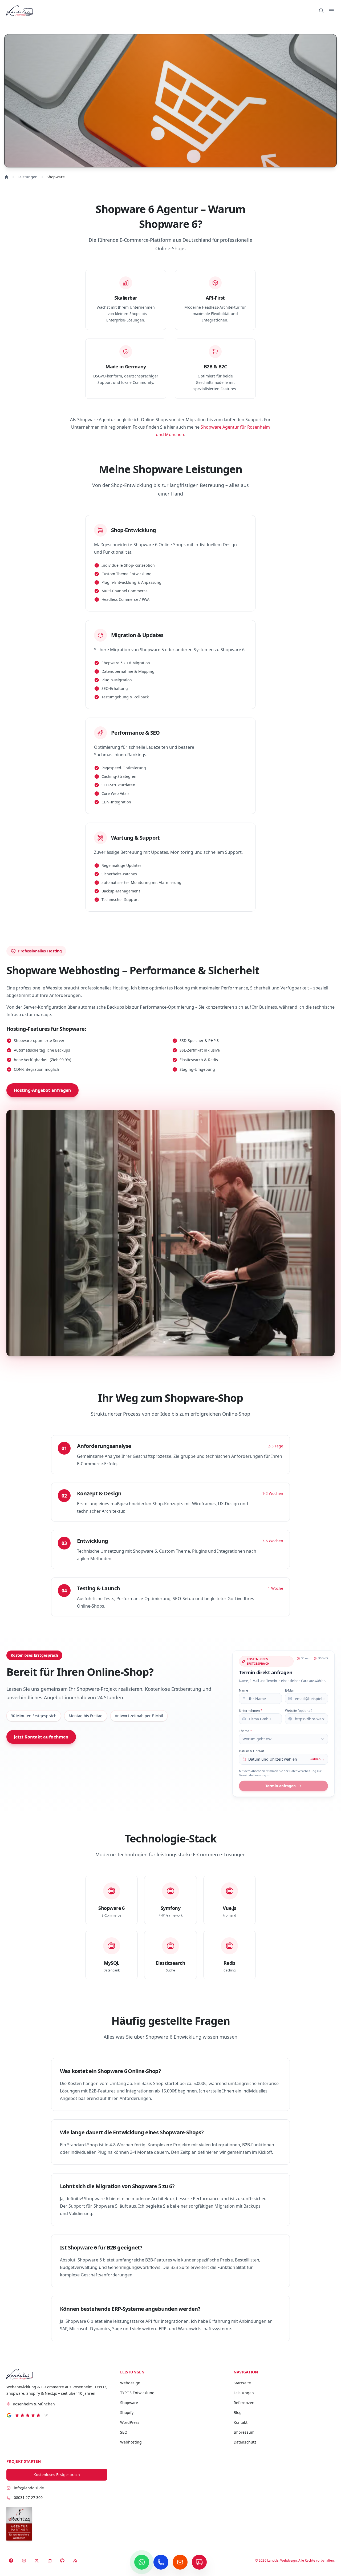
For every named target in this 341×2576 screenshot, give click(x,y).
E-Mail (290, 1690)
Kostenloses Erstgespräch (57, 2475)
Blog (238, 2412)
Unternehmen (251, 1711)
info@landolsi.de (29, 2488)
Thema (245, 1731)
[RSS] (75, 2561)
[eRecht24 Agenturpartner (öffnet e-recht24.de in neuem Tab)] (19, 2524)
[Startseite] (57, 2374)
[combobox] (283, 1739)
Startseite (242, 2383)
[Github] (62, 2561)
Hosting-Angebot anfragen (42, 1090)
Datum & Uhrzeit (251, 1751)
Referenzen (244, 2403)
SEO (124, 2432)
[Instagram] (24, 2561)
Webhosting (131, 2442)
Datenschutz (245, 2442)
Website (299, 1711)
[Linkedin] (50, 2561)
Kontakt (240, 2422)
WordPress (130, 2422)
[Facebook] (11, 2561)
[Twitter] (37, 2561)
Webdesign (130, 2383)
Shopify (127, 2412)
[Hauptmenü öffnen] (331, 11)
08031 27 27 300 (28, 2497)
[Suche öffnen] (321, 11)
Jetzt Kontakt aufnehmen (41, 1737)
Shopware (129, 2403)
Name (243, 1690)
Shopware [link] (56, 177)
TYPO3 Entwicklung (137, 2393)
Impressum (244, 2432)
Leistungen (28, 177)
